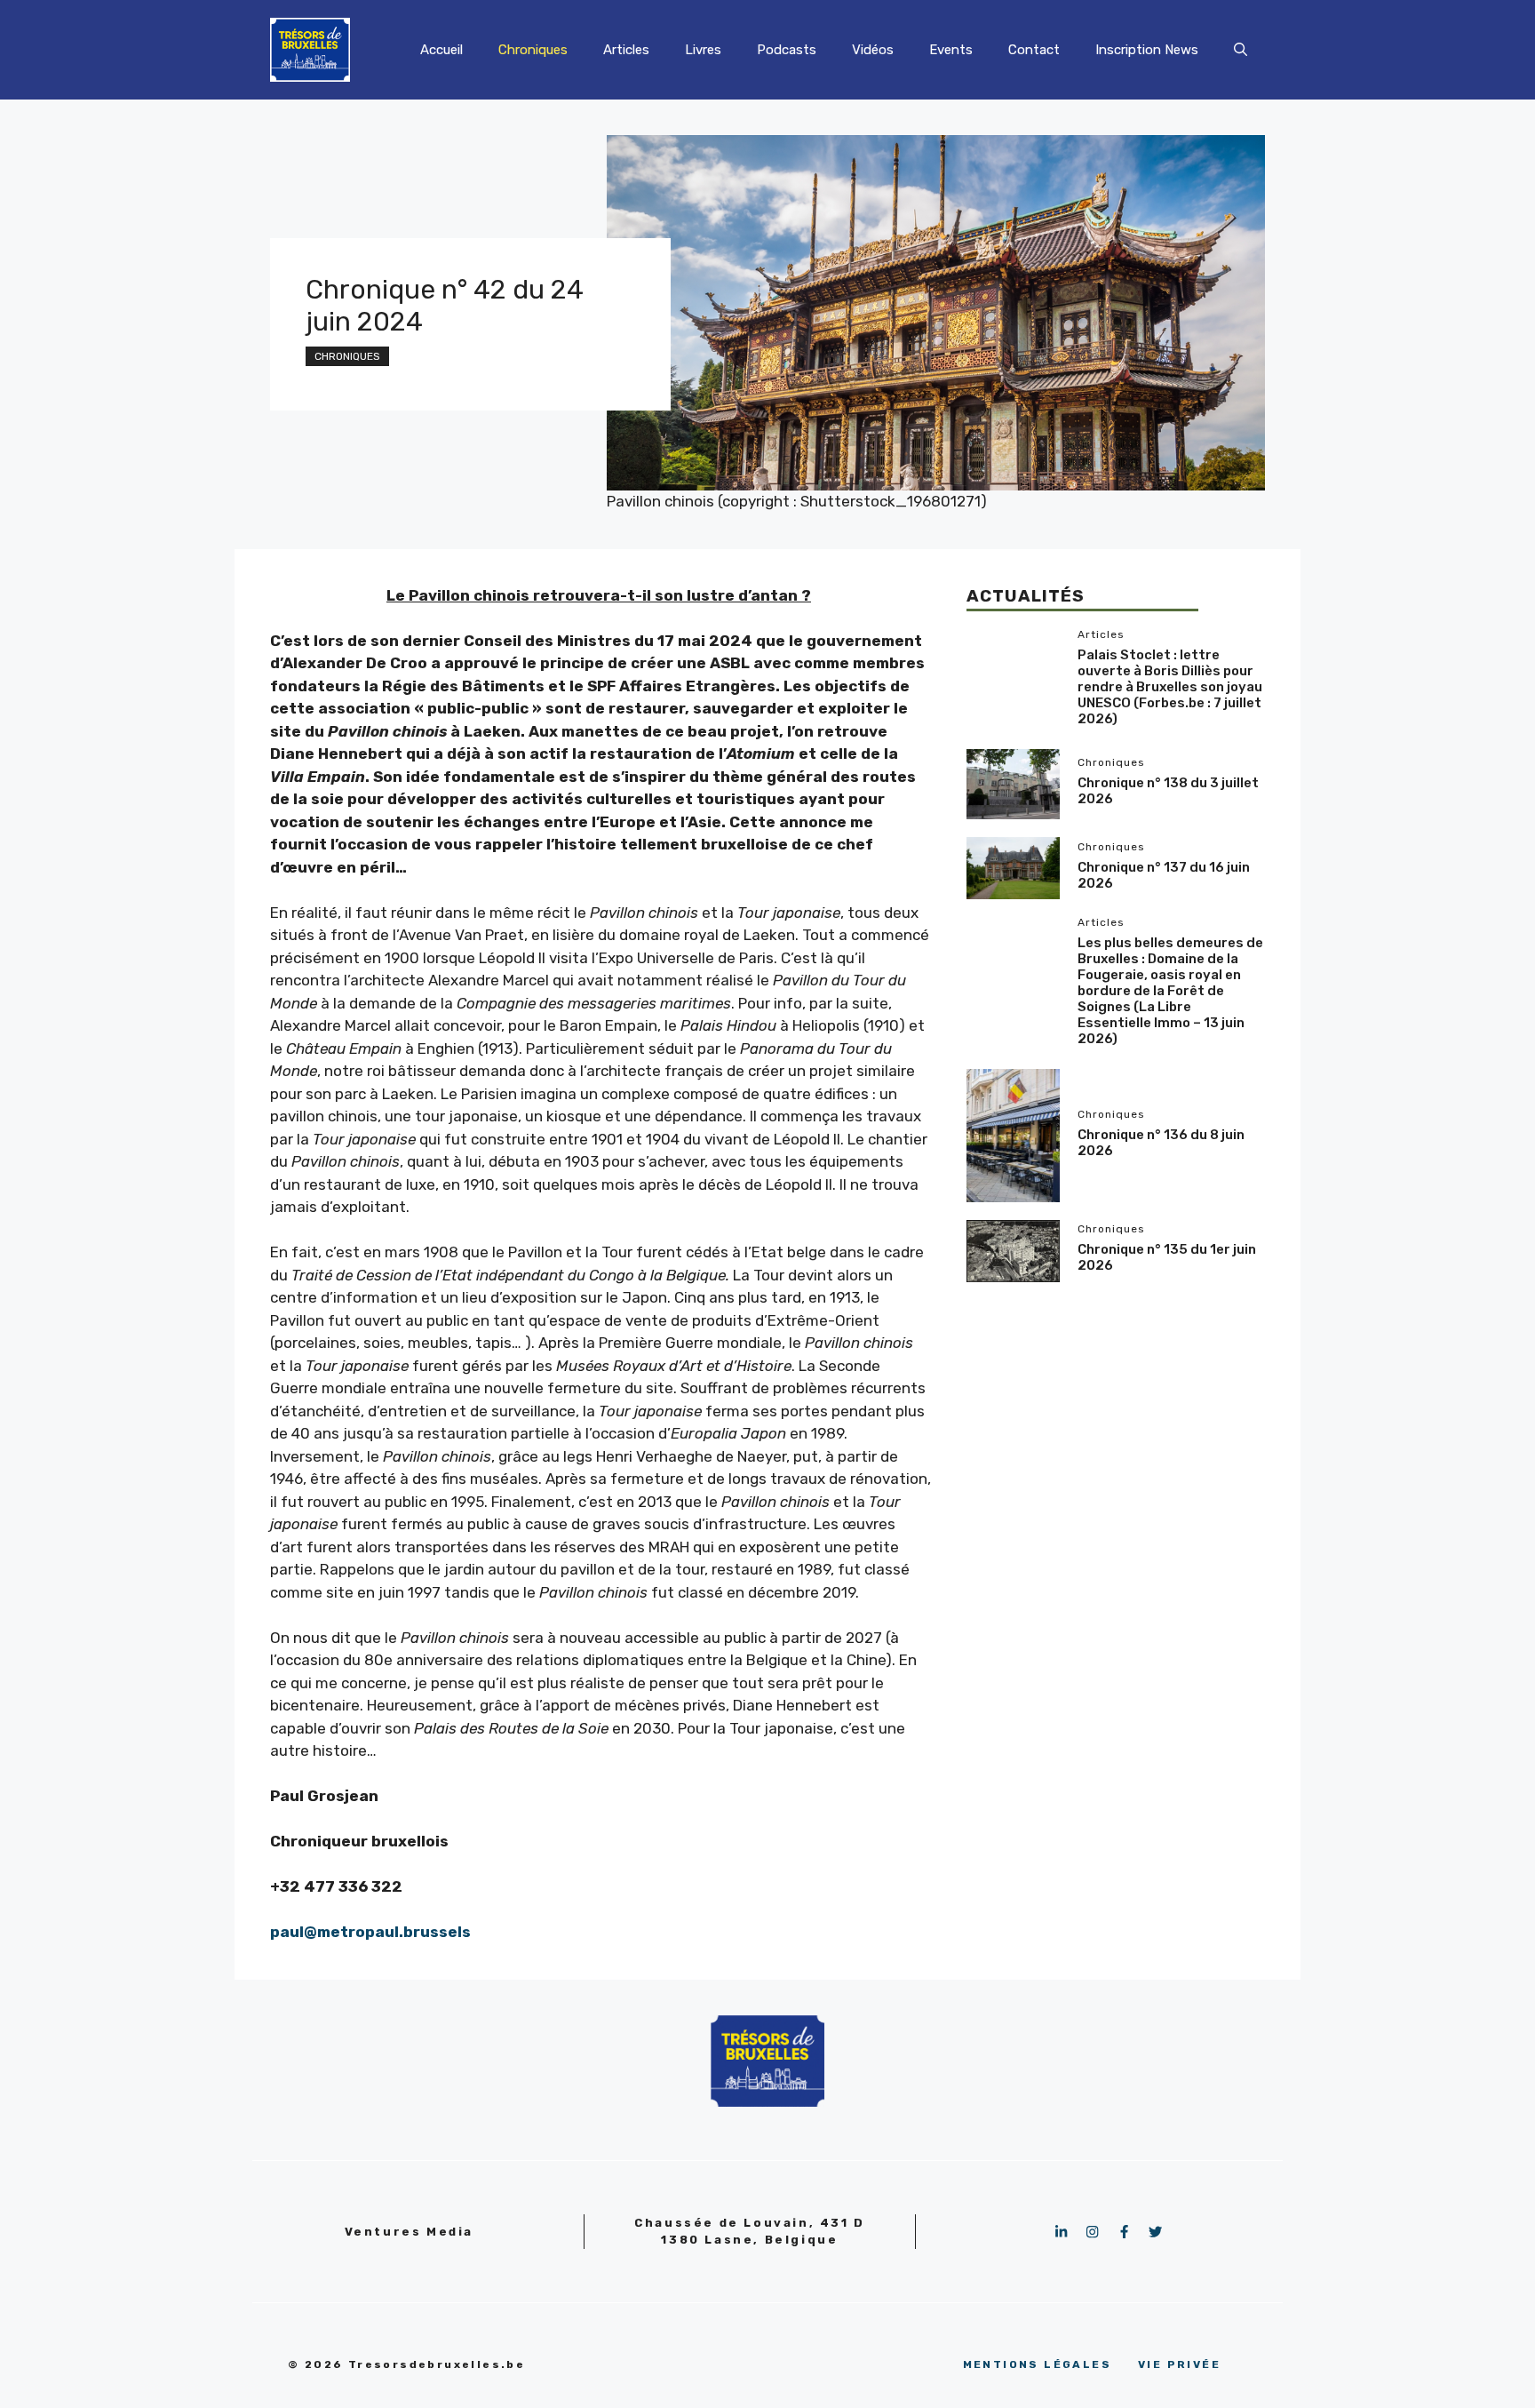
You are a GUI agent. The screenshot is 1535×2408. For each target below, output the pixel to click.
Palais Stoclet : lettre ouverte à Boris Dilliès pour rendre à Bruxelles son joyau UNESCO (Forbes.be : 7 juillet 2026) (1170, 686)
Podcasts (787, 50)
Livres (703, 50)
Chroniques (533, 50)
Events (951, 50)
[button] (1241, 50)
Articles (626, 50)
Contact (1034, 50)
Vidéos (873, 50)
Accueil (441, 50)
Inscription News (1147, 50)
